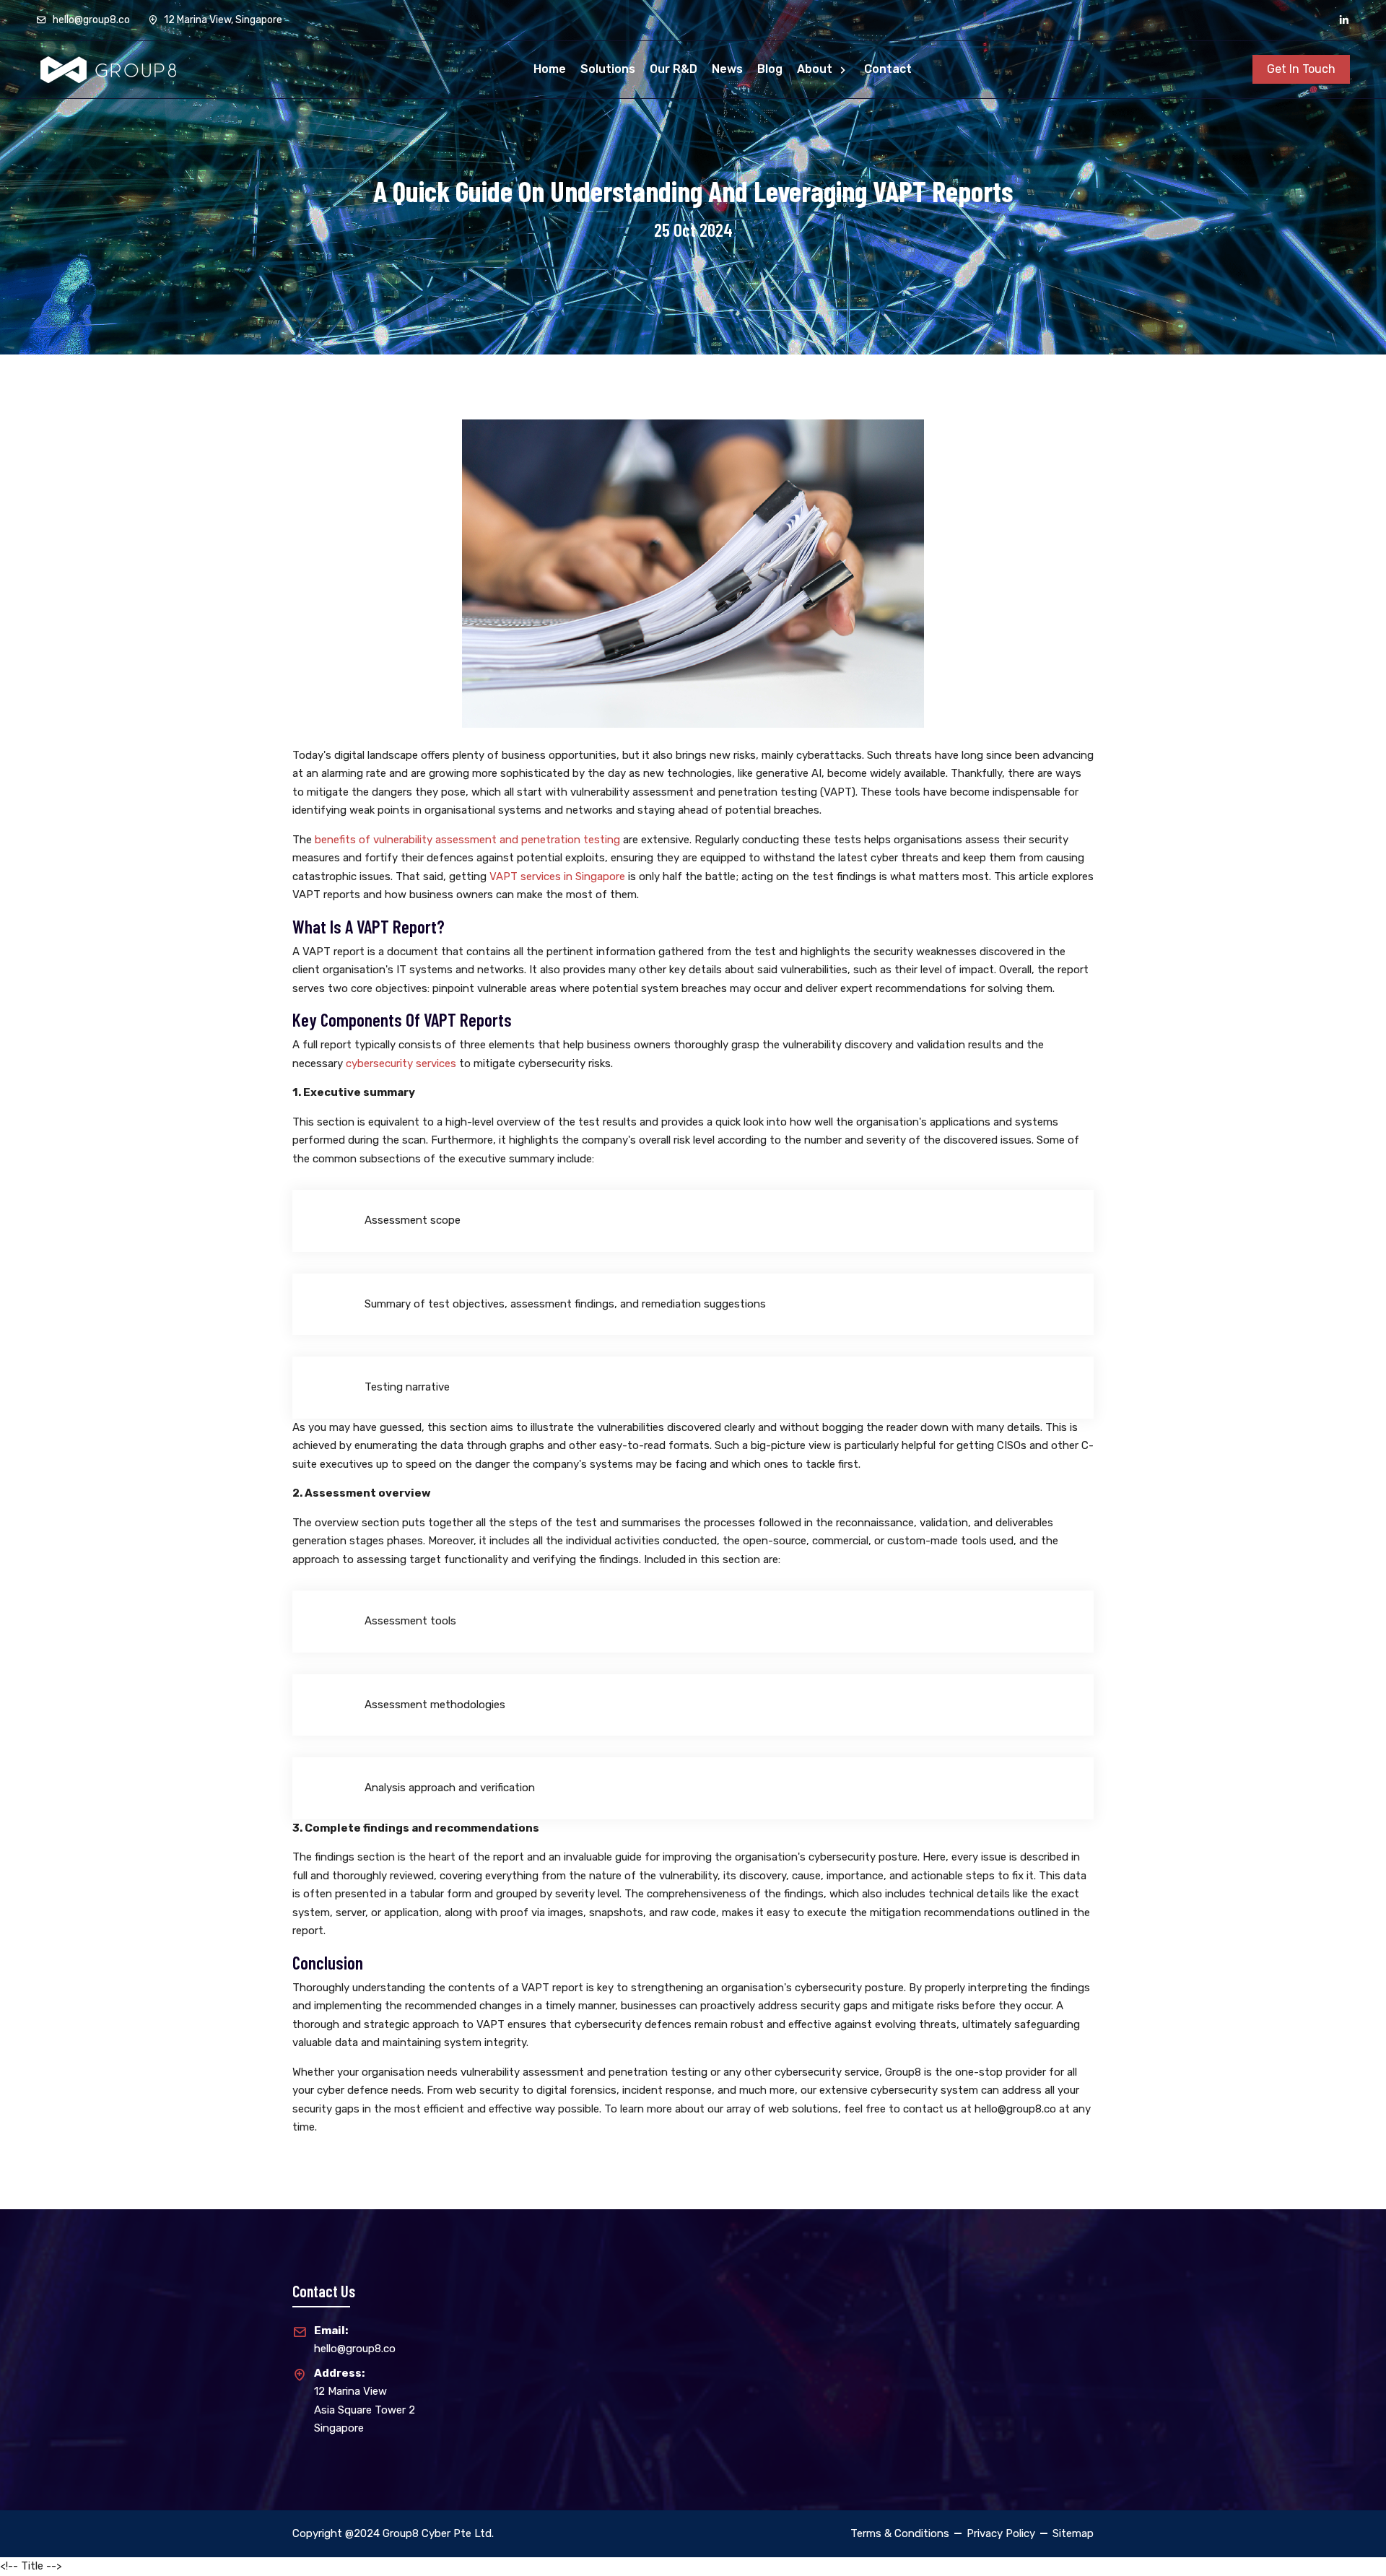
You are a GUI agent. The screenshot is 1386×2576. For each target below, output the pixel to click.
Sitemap (1073, 2533)
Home (550, 69)
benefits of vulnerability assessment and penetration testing (467, 840)
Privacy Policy (1001, 2533)
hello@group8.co (90, 20)
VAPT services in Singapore (557, 876)
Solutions (608, 69)
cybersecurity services (401, 1063)
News (727, 69)
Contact (888, 69)
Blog (770, 69)
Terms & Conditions (900, 2533)
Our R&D (674, 69)
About (816, 69)
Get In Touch (1301, 69)
